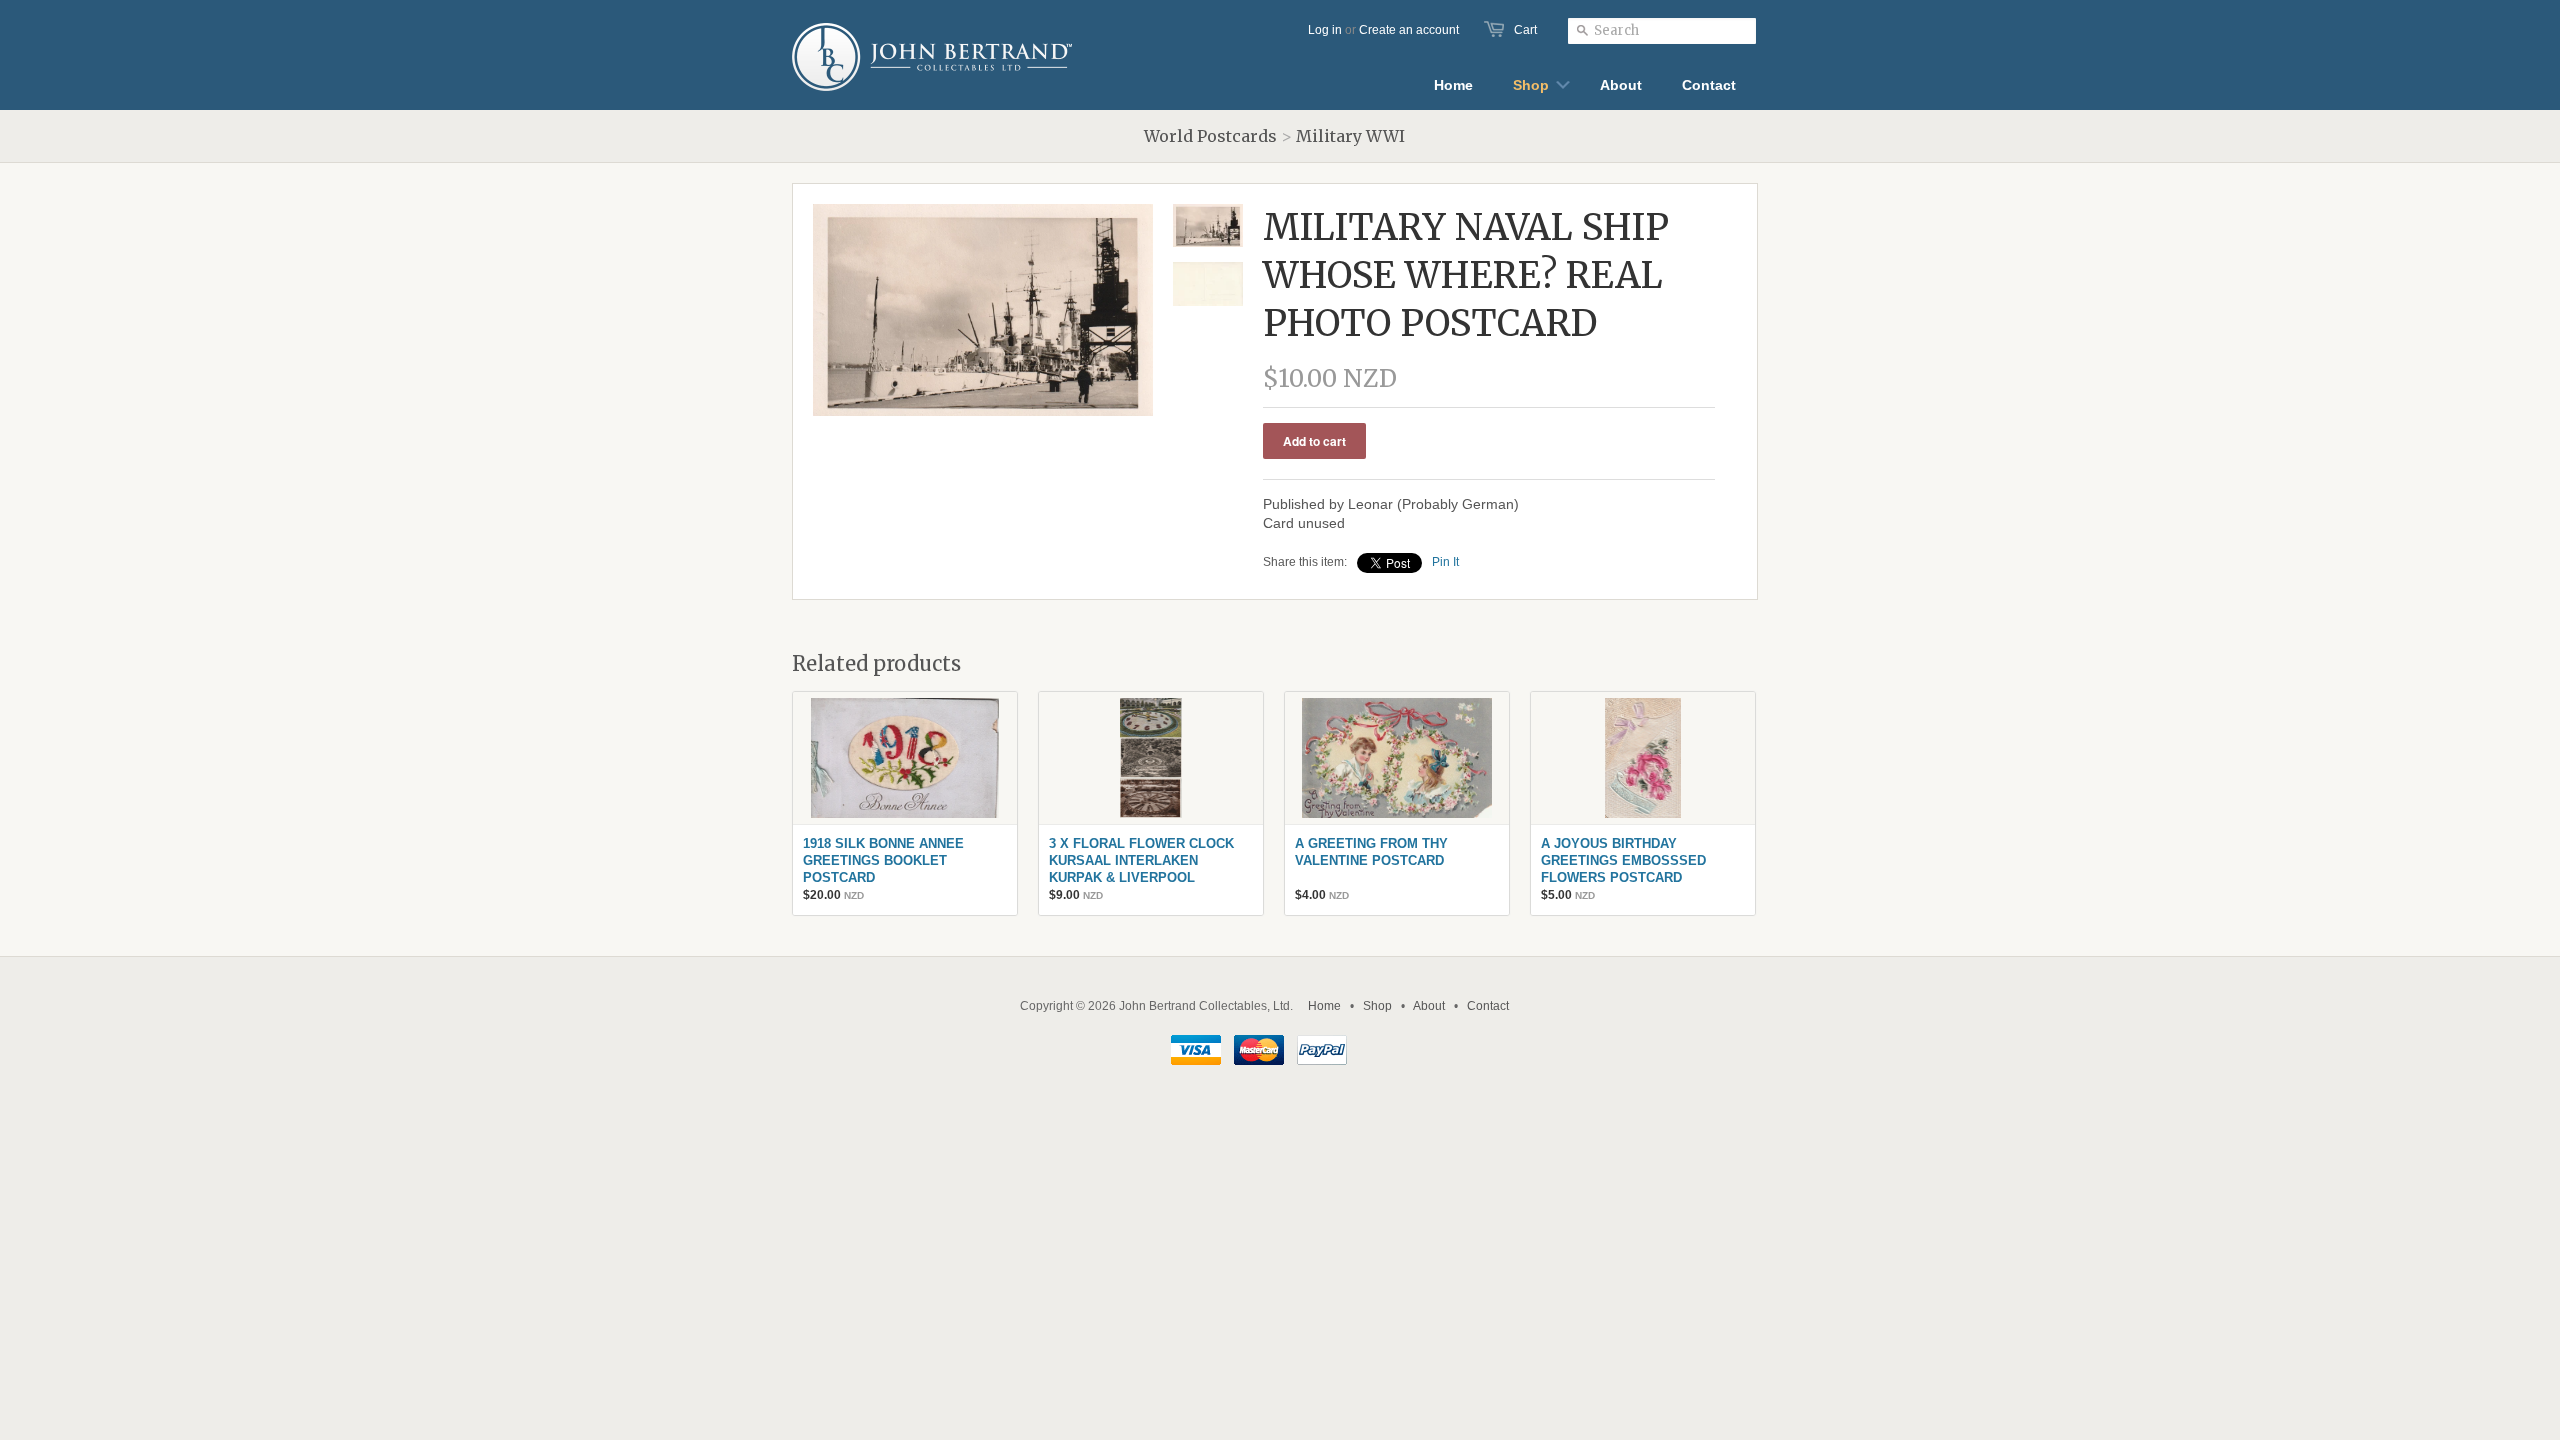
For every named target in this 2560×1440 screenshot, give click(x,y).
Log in (1325, 30)
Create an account (1409, 30)
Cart (1525, 30)
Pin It (1445, 562)
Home (1324, 1006)
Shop (1377, 1006)
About (1429, 1006)
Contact (1488, 1006)
